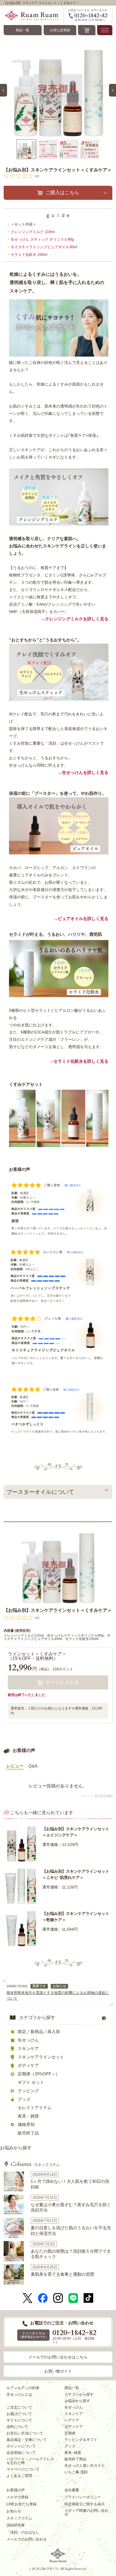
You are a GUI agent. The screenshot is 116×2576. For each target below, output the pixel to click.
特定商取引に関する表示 (85, 2504)
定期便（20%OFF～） (39, 2074)
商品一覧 (23, 30)
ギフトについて (19, 2420)
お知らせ (59, 1986)
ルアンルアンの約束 (23, 2388)
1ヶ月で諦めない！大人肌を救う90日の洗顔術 (70, 2184)
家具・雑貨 (28, 2116)
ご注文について (19, 2407)
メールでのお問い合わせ (27, 2539)
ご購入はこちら (62, 193)
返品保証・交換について (27, 2440)
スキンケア (28, 2048)
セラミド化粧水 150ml (29, 255)
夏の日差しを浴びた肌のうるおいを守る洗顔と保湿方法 (71, 2231)
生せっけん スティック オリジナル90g (42, 239)
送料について (17, 2427)
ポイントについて (21, 2446)
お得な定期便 (60, 30)
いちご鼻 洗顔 (76, 2472)
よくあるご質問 (19, 2476)
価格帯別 (26, 2124)
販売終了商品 (75, 2459)
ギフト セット (31, 2082)
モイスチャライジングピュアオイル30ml (44, 247)
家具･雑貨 (73, 2453)
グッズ (24, 2099)
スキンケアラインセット (41, 2057)
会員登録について (21, 2453)
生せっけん (28, 2040)
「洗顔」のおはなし (23, 2532)
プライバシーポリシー (83, 2497)
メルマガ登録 (17, 2497)
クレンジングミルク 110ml (33, 232)
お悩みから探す (16, 2148)
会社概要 (72, 2490)
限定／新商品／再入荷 (39, 2032)
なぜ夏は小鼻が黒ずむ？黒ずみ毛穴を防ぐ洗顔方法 (71, 2207)
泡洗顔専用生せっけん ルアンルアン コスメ (58, 2555)
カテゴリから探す (37, 2017)
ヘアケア (72, 2420)
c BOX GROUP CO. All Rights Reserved (58, 2569)
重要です (39, 1986)
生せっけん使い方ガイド (85, 2466)
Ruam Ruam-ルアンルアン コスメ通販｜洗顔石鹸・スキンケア (34, 15)
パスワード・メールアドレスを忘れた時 (30, 2461)
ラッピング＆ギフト (81, 2440)
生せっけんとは (19, 2394)
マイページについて (23, 2469)
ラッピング (28, 2091)
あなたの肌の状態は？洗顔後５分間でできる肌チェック (71, 2254)
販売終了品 (28, 2133)
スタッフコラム (35, 2165)
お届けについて (19, 2414)
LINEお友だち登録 (22, 2504)
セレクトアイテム (35, 2108)
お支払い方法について (25, 2433)
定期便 (70, 2433)
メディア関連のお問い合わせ (86, 2512)
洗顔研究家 (16, 2525)
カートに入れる (62, 1682)
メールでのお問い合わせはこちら (58, 2357)
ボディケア (28, 2065)
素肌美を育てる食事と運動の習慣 (62, 2274)
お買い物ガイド (58, 2371)
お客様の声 (16, 2490)
